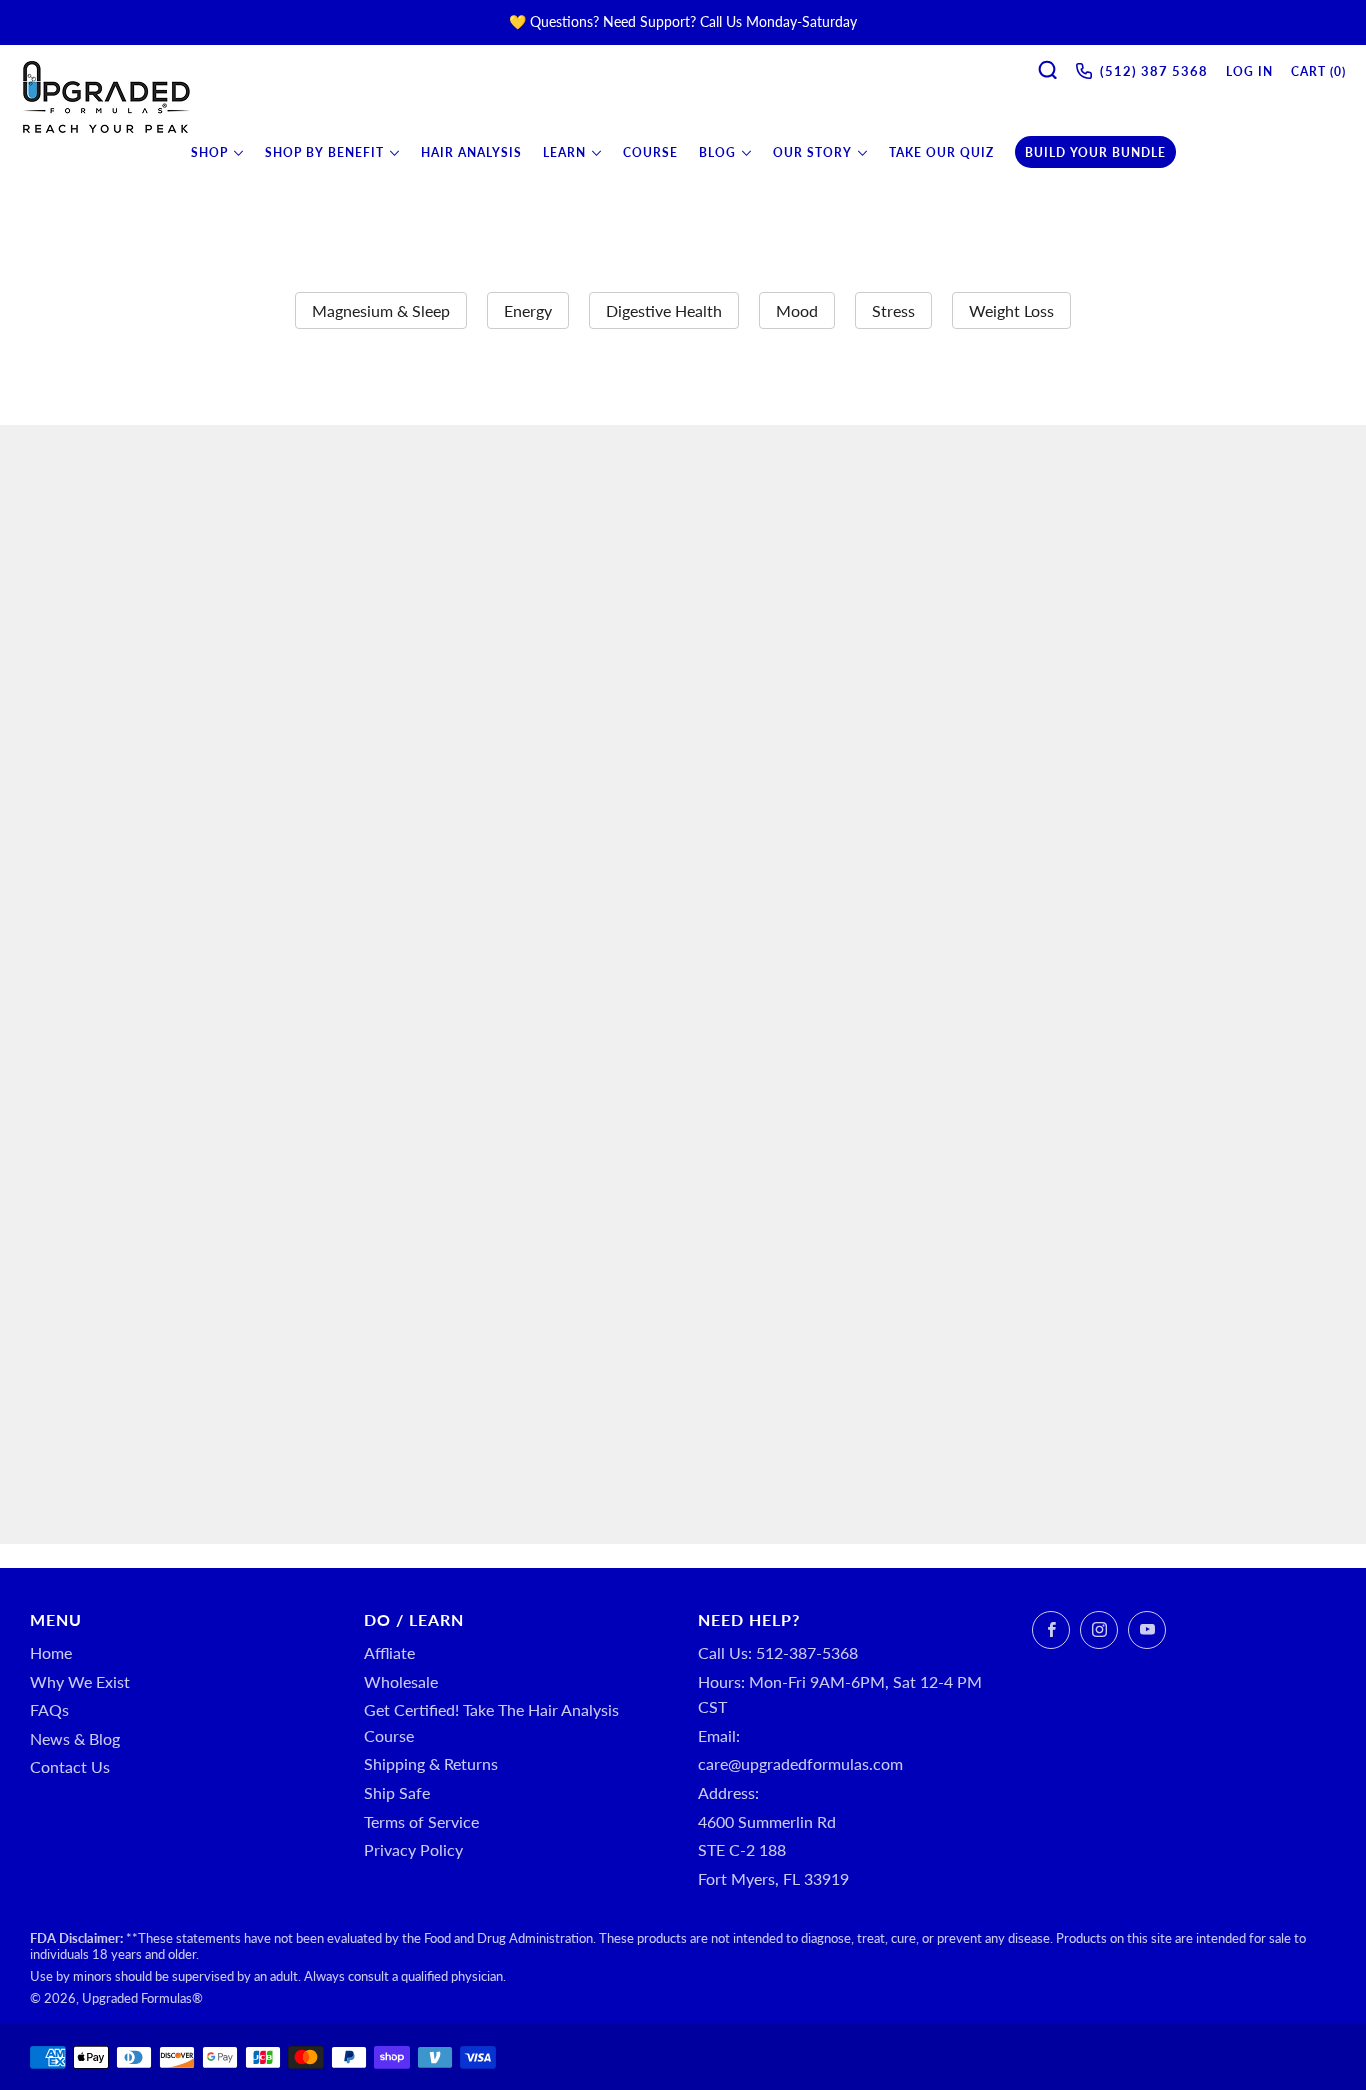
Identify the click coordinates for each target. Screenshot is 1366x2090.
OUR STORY (812, 152)
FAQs (49, 1709)
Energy (528, 310)
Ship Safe (397, 1792)
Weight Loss (1011, 310)
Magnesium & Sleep (381, 310)
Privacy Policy (413, 1849)
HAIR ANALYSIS (471, 152)
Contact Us (70, 1766)
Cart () (1318, 71)
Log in (1249, 71)
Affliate (389, 1652)
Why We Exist (80, 1681)
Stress (893, 310)
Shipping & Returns (431, 1763)
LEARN (564, 152)
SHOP (209, 152)
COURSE (650, 152)
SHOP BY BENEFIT (324, 152)
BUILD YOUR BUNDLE (1095, 152)
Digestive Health (664, 310)
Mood (797, 310)
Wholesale (401, 1681)
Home (51, 1652)
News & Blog (75, 1738)
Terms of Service (421, 1821)
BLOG (717, 152)
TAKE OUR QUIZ (941, 152)
